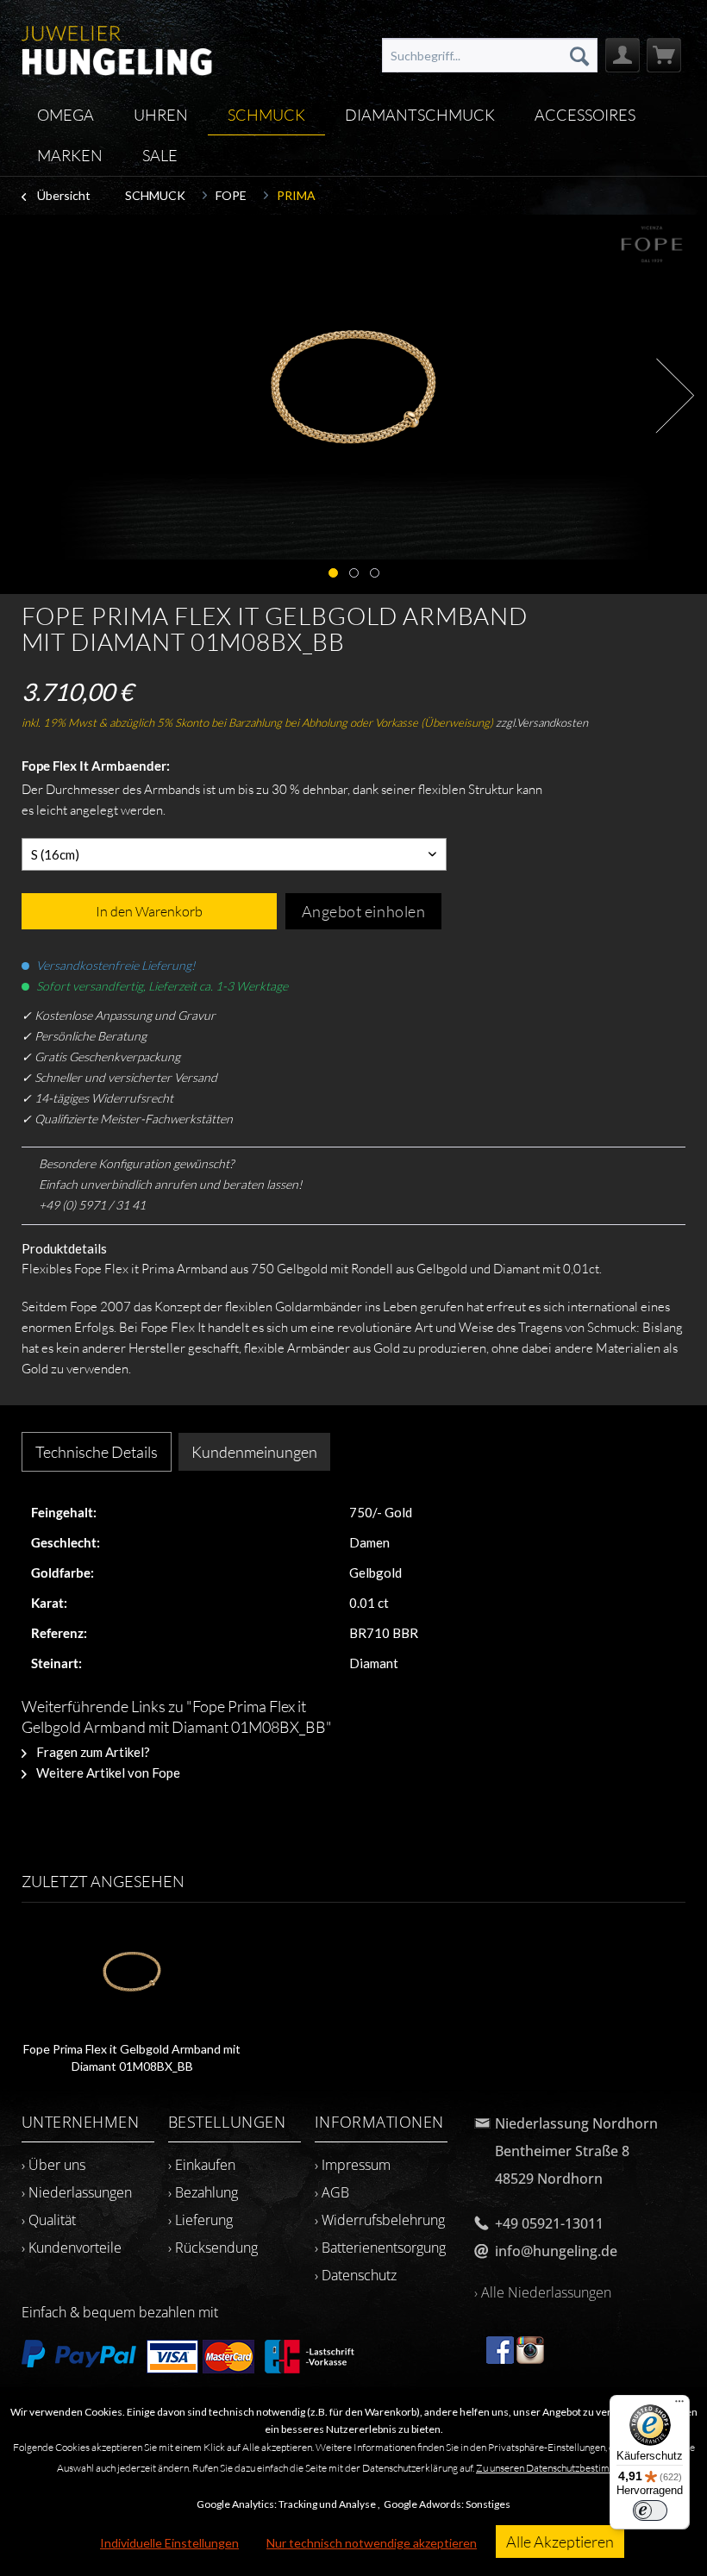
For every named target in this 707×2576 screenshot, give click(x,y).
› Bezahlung (203, 2192)
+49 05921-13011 (549, 2223)
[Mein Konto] (623, 55)
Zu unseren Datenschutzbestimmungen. (561, 2468)
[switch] (650, 2510)
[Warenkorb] (664, 55)
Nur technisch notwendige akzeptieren (372, 2543)
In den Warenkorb (149, 911)
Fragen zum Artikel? (92, 1752)
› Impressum (353, 2165)
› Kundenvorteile (72, 2248)
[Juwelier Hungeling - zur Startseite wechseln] (117, 47)
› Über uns (53, 2165)
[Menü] (679, 2405)
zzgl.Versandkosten (542, 722)
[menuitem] (490, 55)
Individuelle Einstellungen (169, 2543)
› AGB (332, 2192)
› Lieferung (200, 2220)
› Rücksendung (213, 2248)
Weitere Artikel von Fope (107, 1773)
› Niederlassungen (77, 2192)
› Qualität (49, 2220)
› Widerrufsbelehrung (380, 2220)
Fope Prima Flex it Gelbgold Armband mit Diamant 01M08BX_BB (132, 2057)
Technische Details (97, 1452)
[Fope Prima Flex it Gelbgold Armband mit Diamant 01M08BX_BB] (132, 1972)
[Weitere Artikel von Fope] (653, 245)
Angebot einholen (364, 911)
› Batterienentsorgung (380, 2248)
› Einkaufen (202, 2165)
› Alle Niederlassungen (543, 2292)
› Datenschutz (356, 2275)
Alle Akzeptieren (560, 2542)
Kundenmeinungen (254, 1452)
